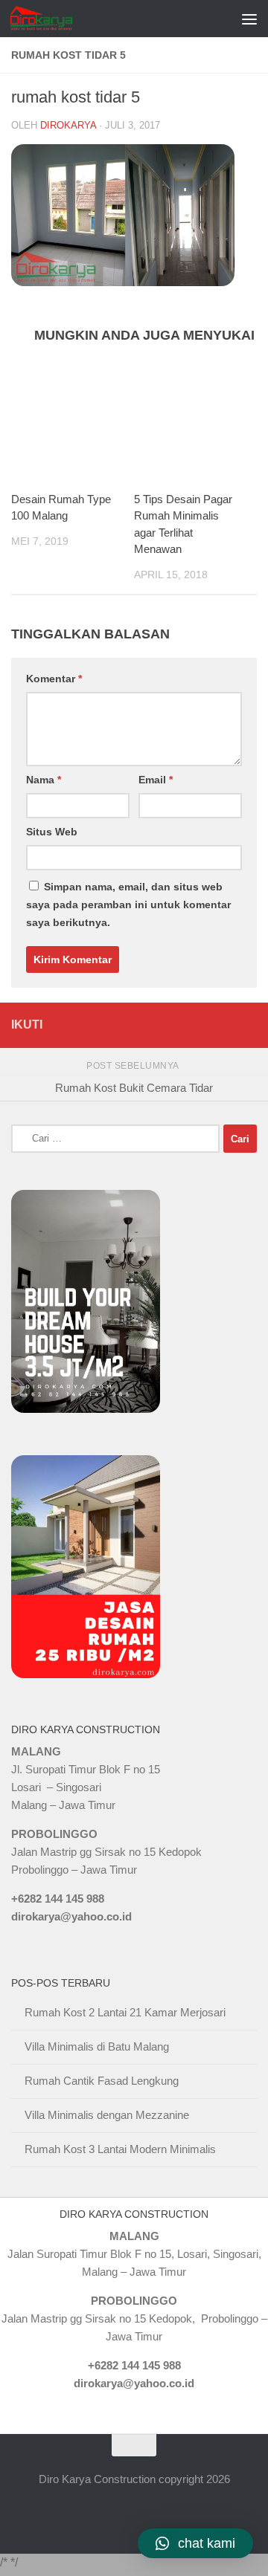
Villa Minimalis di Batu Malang (97, 2046)
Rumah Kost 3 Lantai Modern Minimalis (120, 2149)
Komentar (54, 679)
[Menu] (249, 19)
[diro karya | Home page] (52, 19)
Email (156, 780)
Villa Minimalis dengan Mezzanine (107, 2115)
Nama (44, 780)
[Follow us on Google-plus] (221, 1025)
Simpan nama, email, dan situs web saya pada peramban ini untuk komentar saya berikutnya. (128, 904)
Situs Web (52, 832)
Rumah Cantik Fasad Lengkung (102, 2081)
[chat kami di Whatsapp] (143, 1025)
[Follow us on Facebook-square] (169, 1025)
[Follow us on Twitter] (195, 1025)
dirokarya (68, 125)
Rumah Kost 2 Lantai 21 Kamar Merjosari (125, 2012)
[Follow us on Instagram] (247, 1025)
